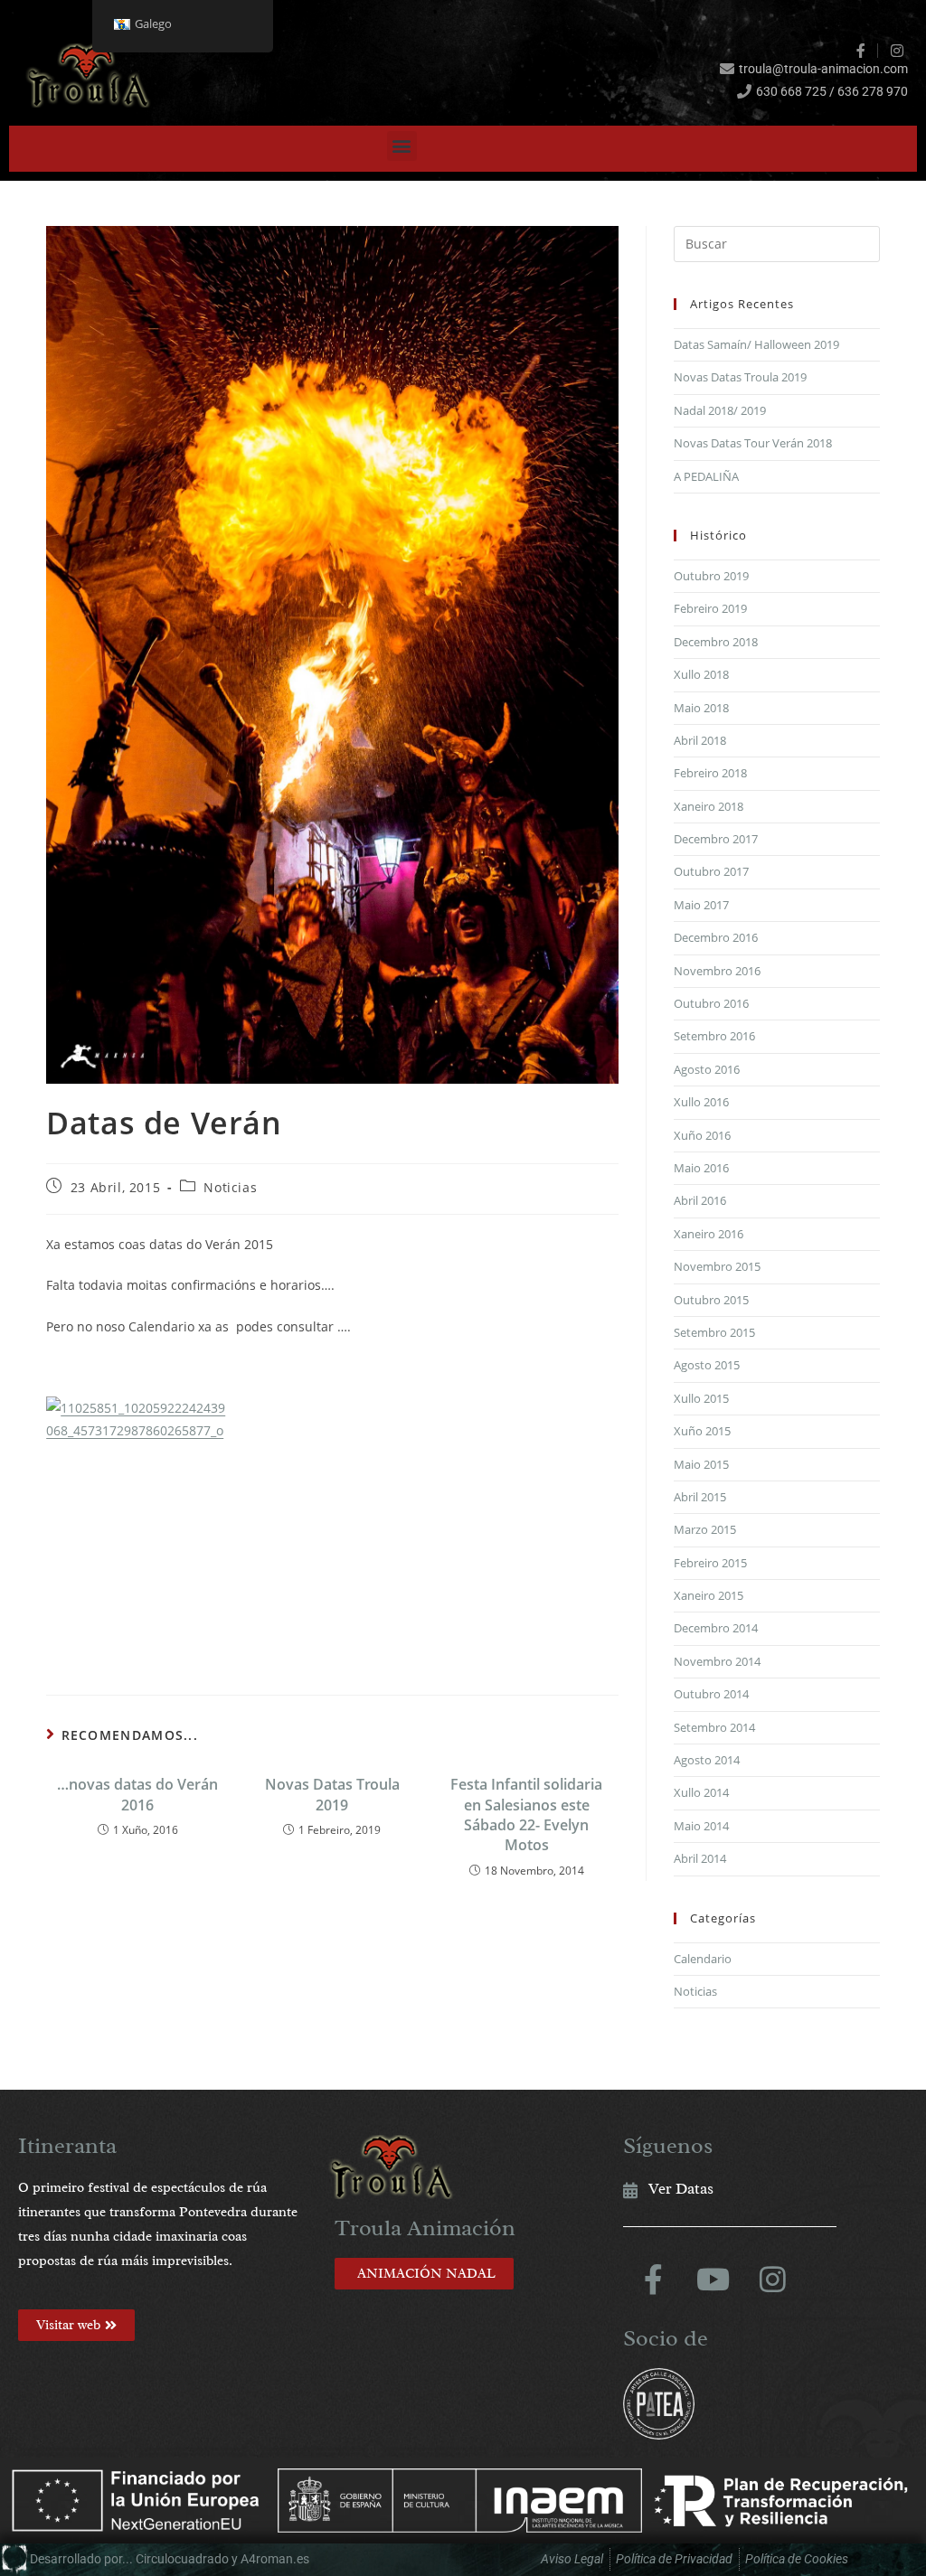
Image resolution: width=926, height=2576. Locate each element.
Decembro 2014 (716, 1628)
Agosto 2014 (707, 1760)
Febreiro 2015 (710, 1563)
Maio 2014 (701, 1826)
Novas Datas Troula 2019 (332, 1794)
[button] (402, 146)
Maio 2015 (701, 1464)
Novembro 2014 (717, 1661)
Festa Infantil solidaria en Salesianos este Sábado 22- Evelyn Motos (526, 1814)
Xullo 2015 (701, 1398)
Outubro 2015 (711, 1300)
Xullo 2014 (701, 1792)
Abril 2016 (700, 1200)
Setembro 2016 (714, 1036)
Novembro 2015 (717, 1266)
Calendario (703, 1959)
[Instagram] (772, 2280)
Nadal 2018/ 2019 (720, 410)
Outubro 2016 (711, 1003)
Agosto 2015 (707, 1365)
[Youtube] (713, 2280)
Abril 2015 (700, 1497)
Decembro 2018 (716, 642)
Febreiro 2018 (710, 773)
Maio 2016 (701, 1168)
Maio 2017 (701, 905)
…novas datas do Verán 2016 (137, 1794)
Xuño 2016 (702, 1135)
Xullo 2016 (701, 1102)
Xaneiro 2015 (709, 1595)
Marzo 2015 (705, 1529)
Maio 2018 (701, 708)
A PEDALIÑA (706, 476)
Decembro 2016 (716, 937)
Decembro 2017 (716, 839)
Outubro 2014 (711, 1694)
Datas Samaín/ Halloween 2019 (756, 344)
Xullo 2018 (701, 674)
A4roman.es (275, 2559)
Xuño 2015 (702, 1431)
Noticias (230, 1187)
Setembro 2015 (714, 1332)
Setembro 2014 (714, 1727)
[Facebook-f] (653, 2280)
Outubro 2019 (711, 576)
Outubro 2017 (711, 871)
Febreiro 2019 (710, 608)
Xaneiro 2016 (709, 1234)
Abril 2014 (700, 1858)
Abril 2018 (700, 740)
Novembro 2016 (717, 971)
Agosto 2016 (707, 1069)
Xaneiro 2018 (709, 806)
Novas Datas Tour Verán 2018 (753, 443)
